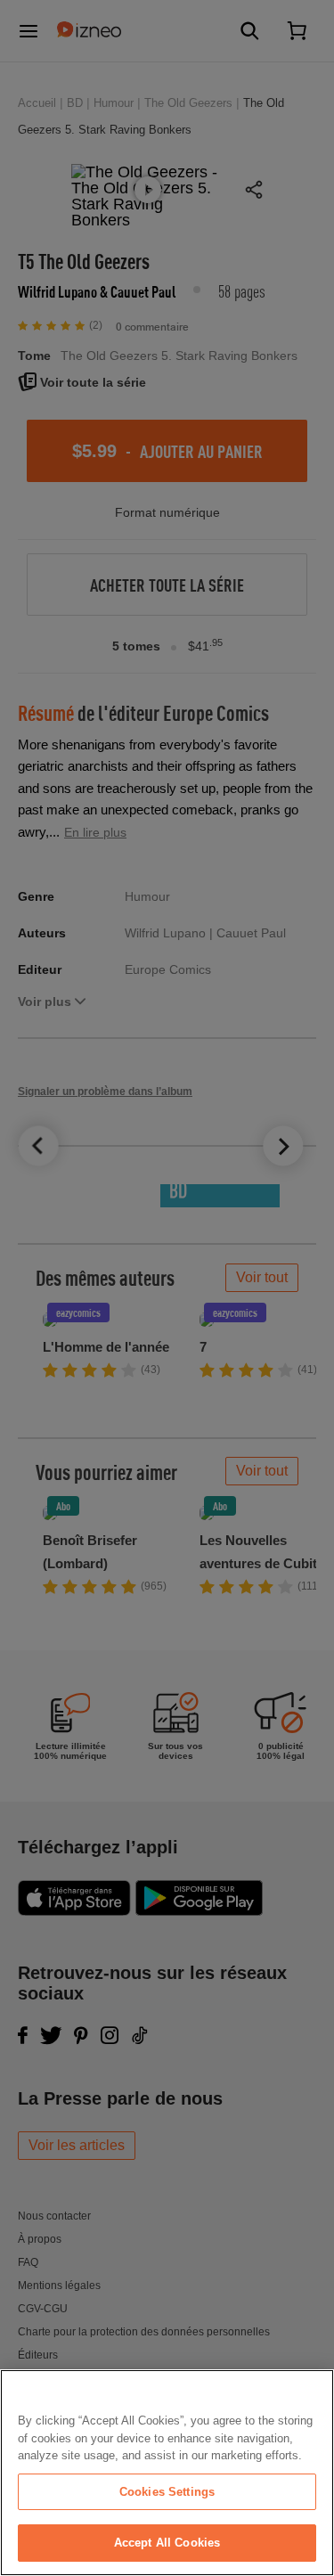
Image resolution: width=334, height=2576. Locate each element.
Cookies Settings (167, 2492)
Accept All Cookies (167, 2543)
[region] (167, 2473)
